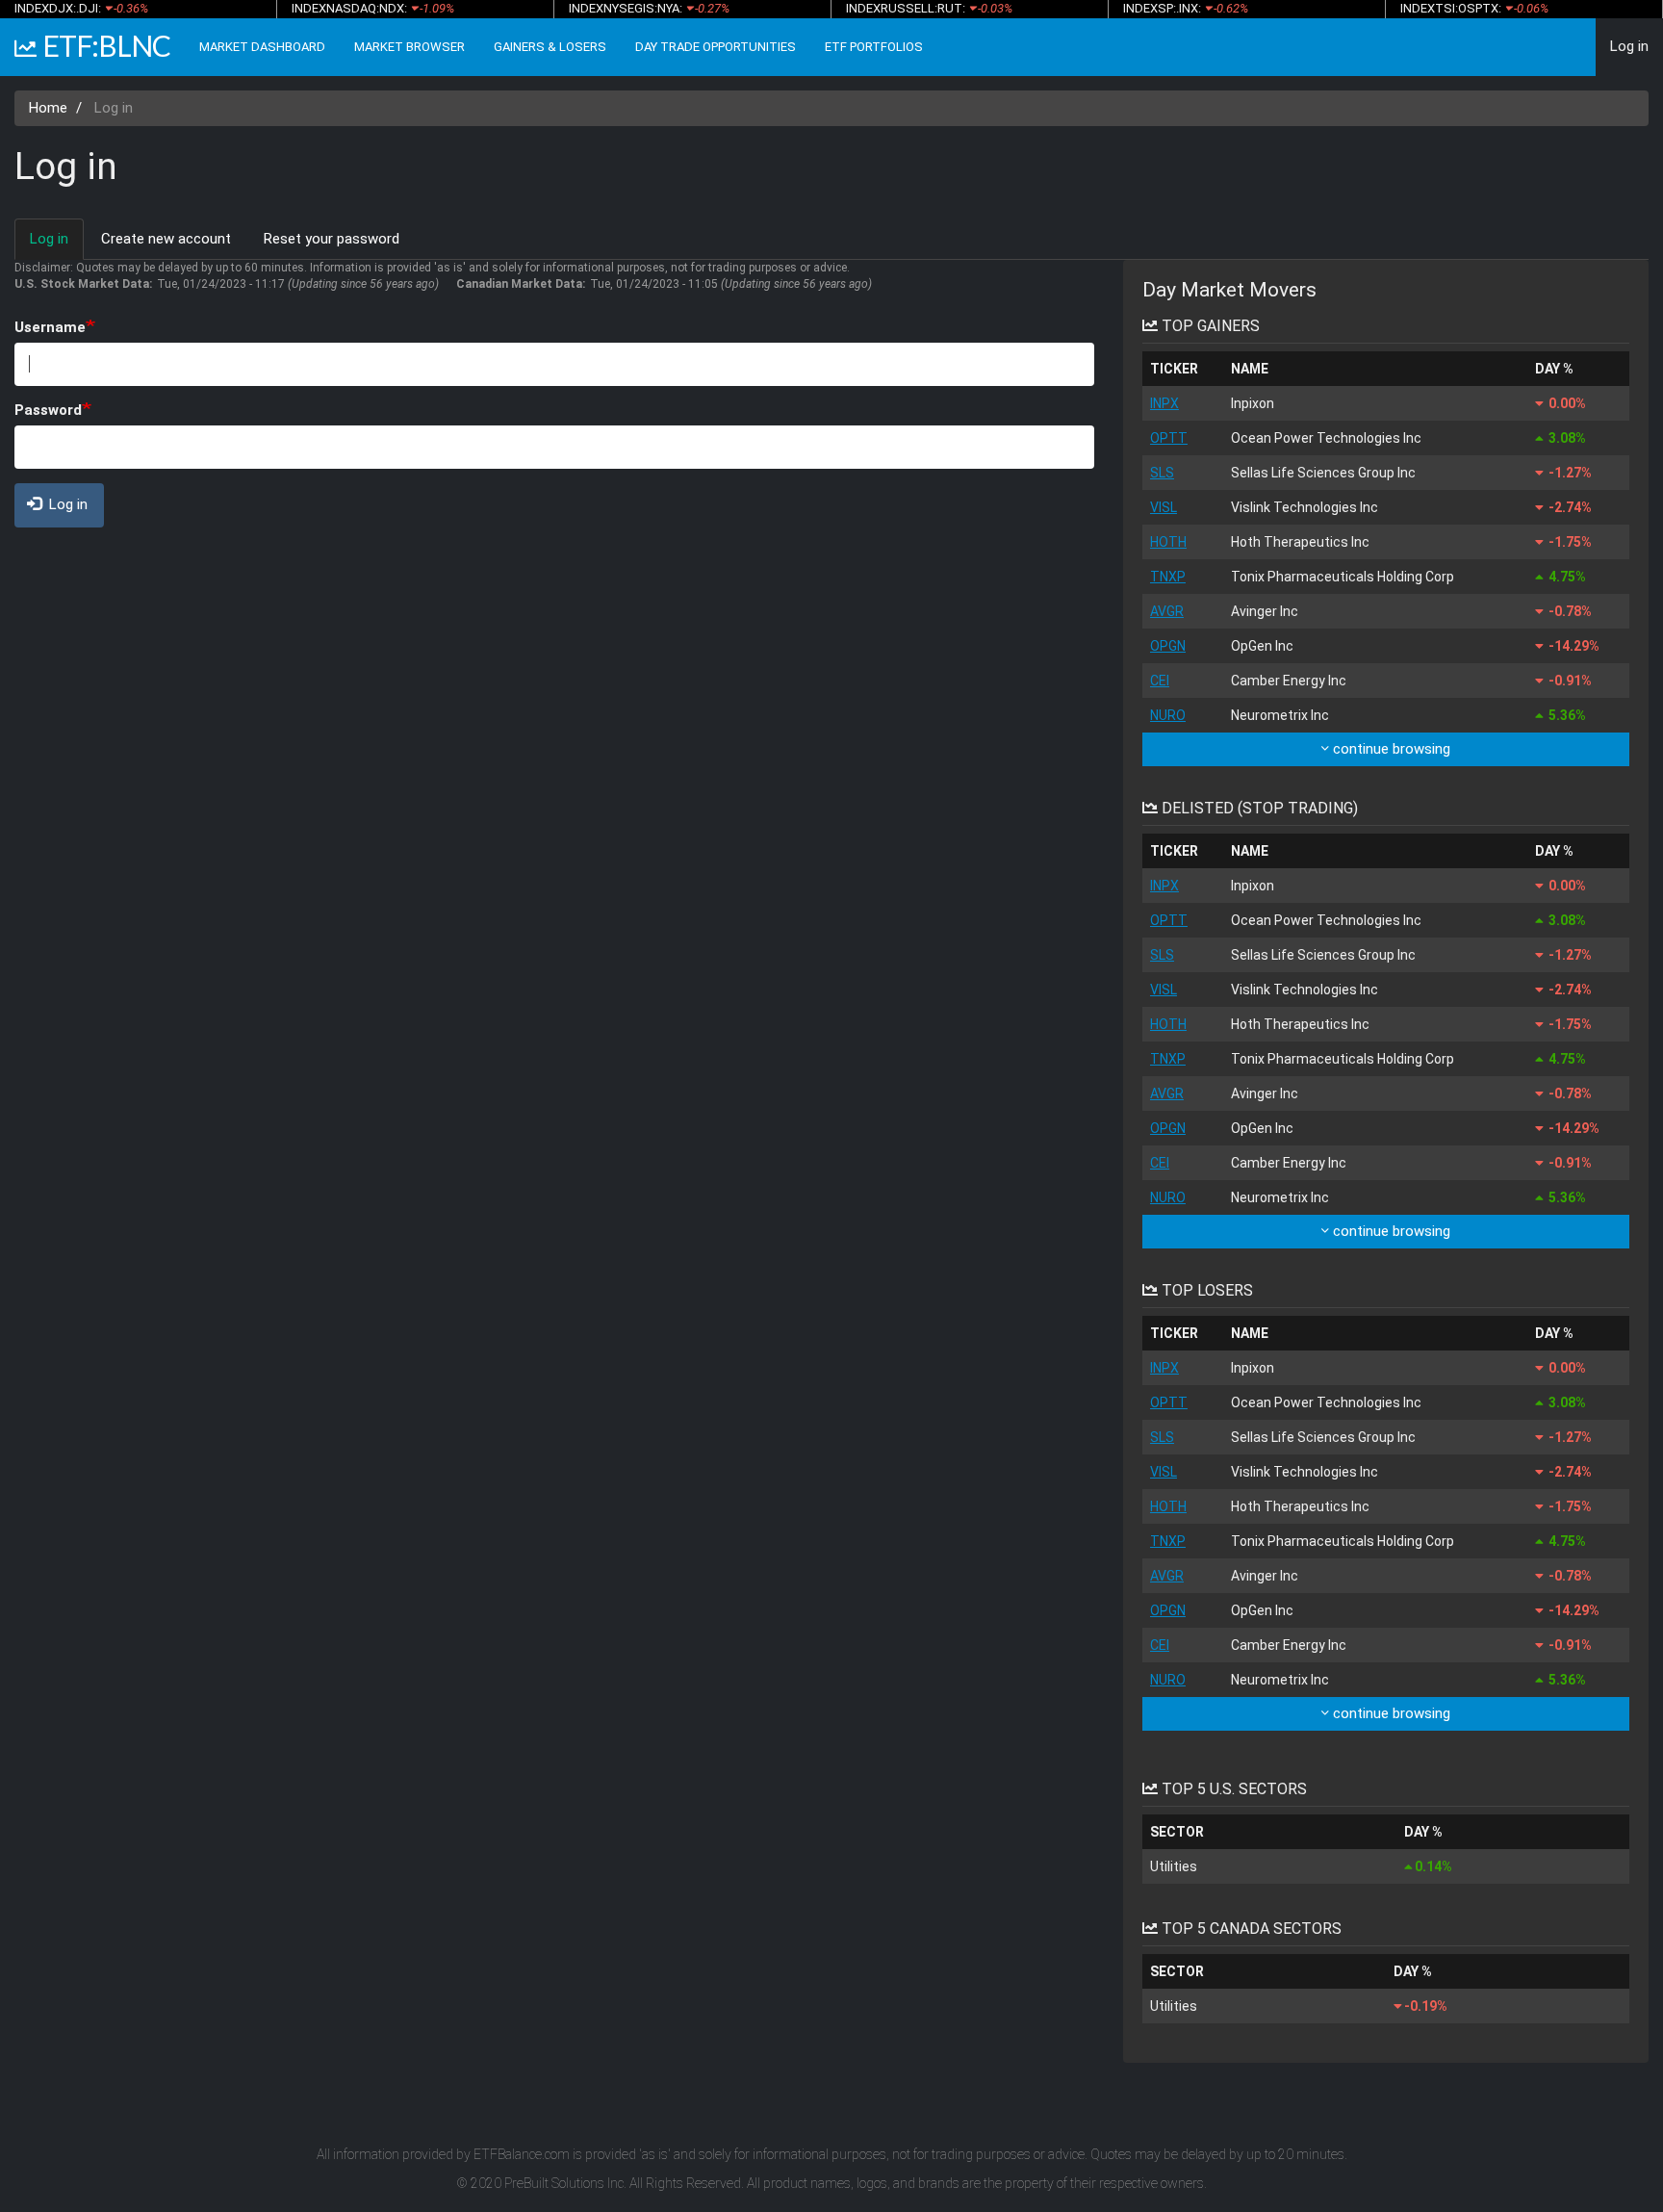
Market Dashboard (262, 47)
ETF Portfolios (874, 47)
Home (48, 108)
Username (50, 327)
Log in (1629, 46)
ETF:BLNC (106, 45)
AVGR (1167, 611)
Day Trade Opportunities (716, 47)
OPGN (1168, 646)
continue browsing (1390, 749)
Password (48, 410)
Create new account (166, 239)
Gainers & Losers (550, 47)
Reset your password (332, 239)
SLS (1162, 473)
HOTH (1168, 542)
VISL (1164, 507)
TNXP (1168, 577)
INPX (1164, 403)
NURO (1168, 715)
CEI (1160, 681)
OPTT (1169, 438)
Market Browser (409, 47)
